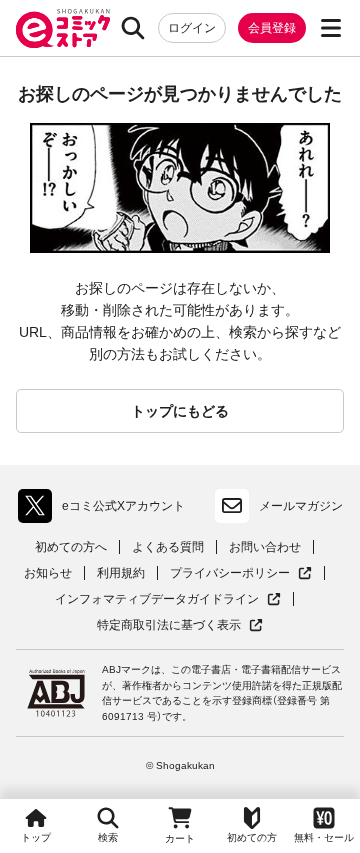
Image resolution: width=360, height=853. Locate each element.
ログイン (192, 28)
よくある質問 (168, 547)
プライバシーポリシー (241, 573)
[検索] (133, 28)
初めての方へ (71, 547)
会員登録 (272, 28)
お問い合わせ (265, 547)
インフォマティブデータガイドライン (157, 599)
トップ (36, 837)
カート (180, 838)
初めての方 (252, 837)
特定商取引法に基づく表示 (180, 625)
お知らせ (48, 573)
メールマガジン (301, 506)
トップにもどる (180, 411)
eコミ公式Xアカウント (106, 510)
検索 (108, 837)
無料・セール (324, 837)
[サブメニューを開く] (331, 28)
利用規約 (121, 573)
